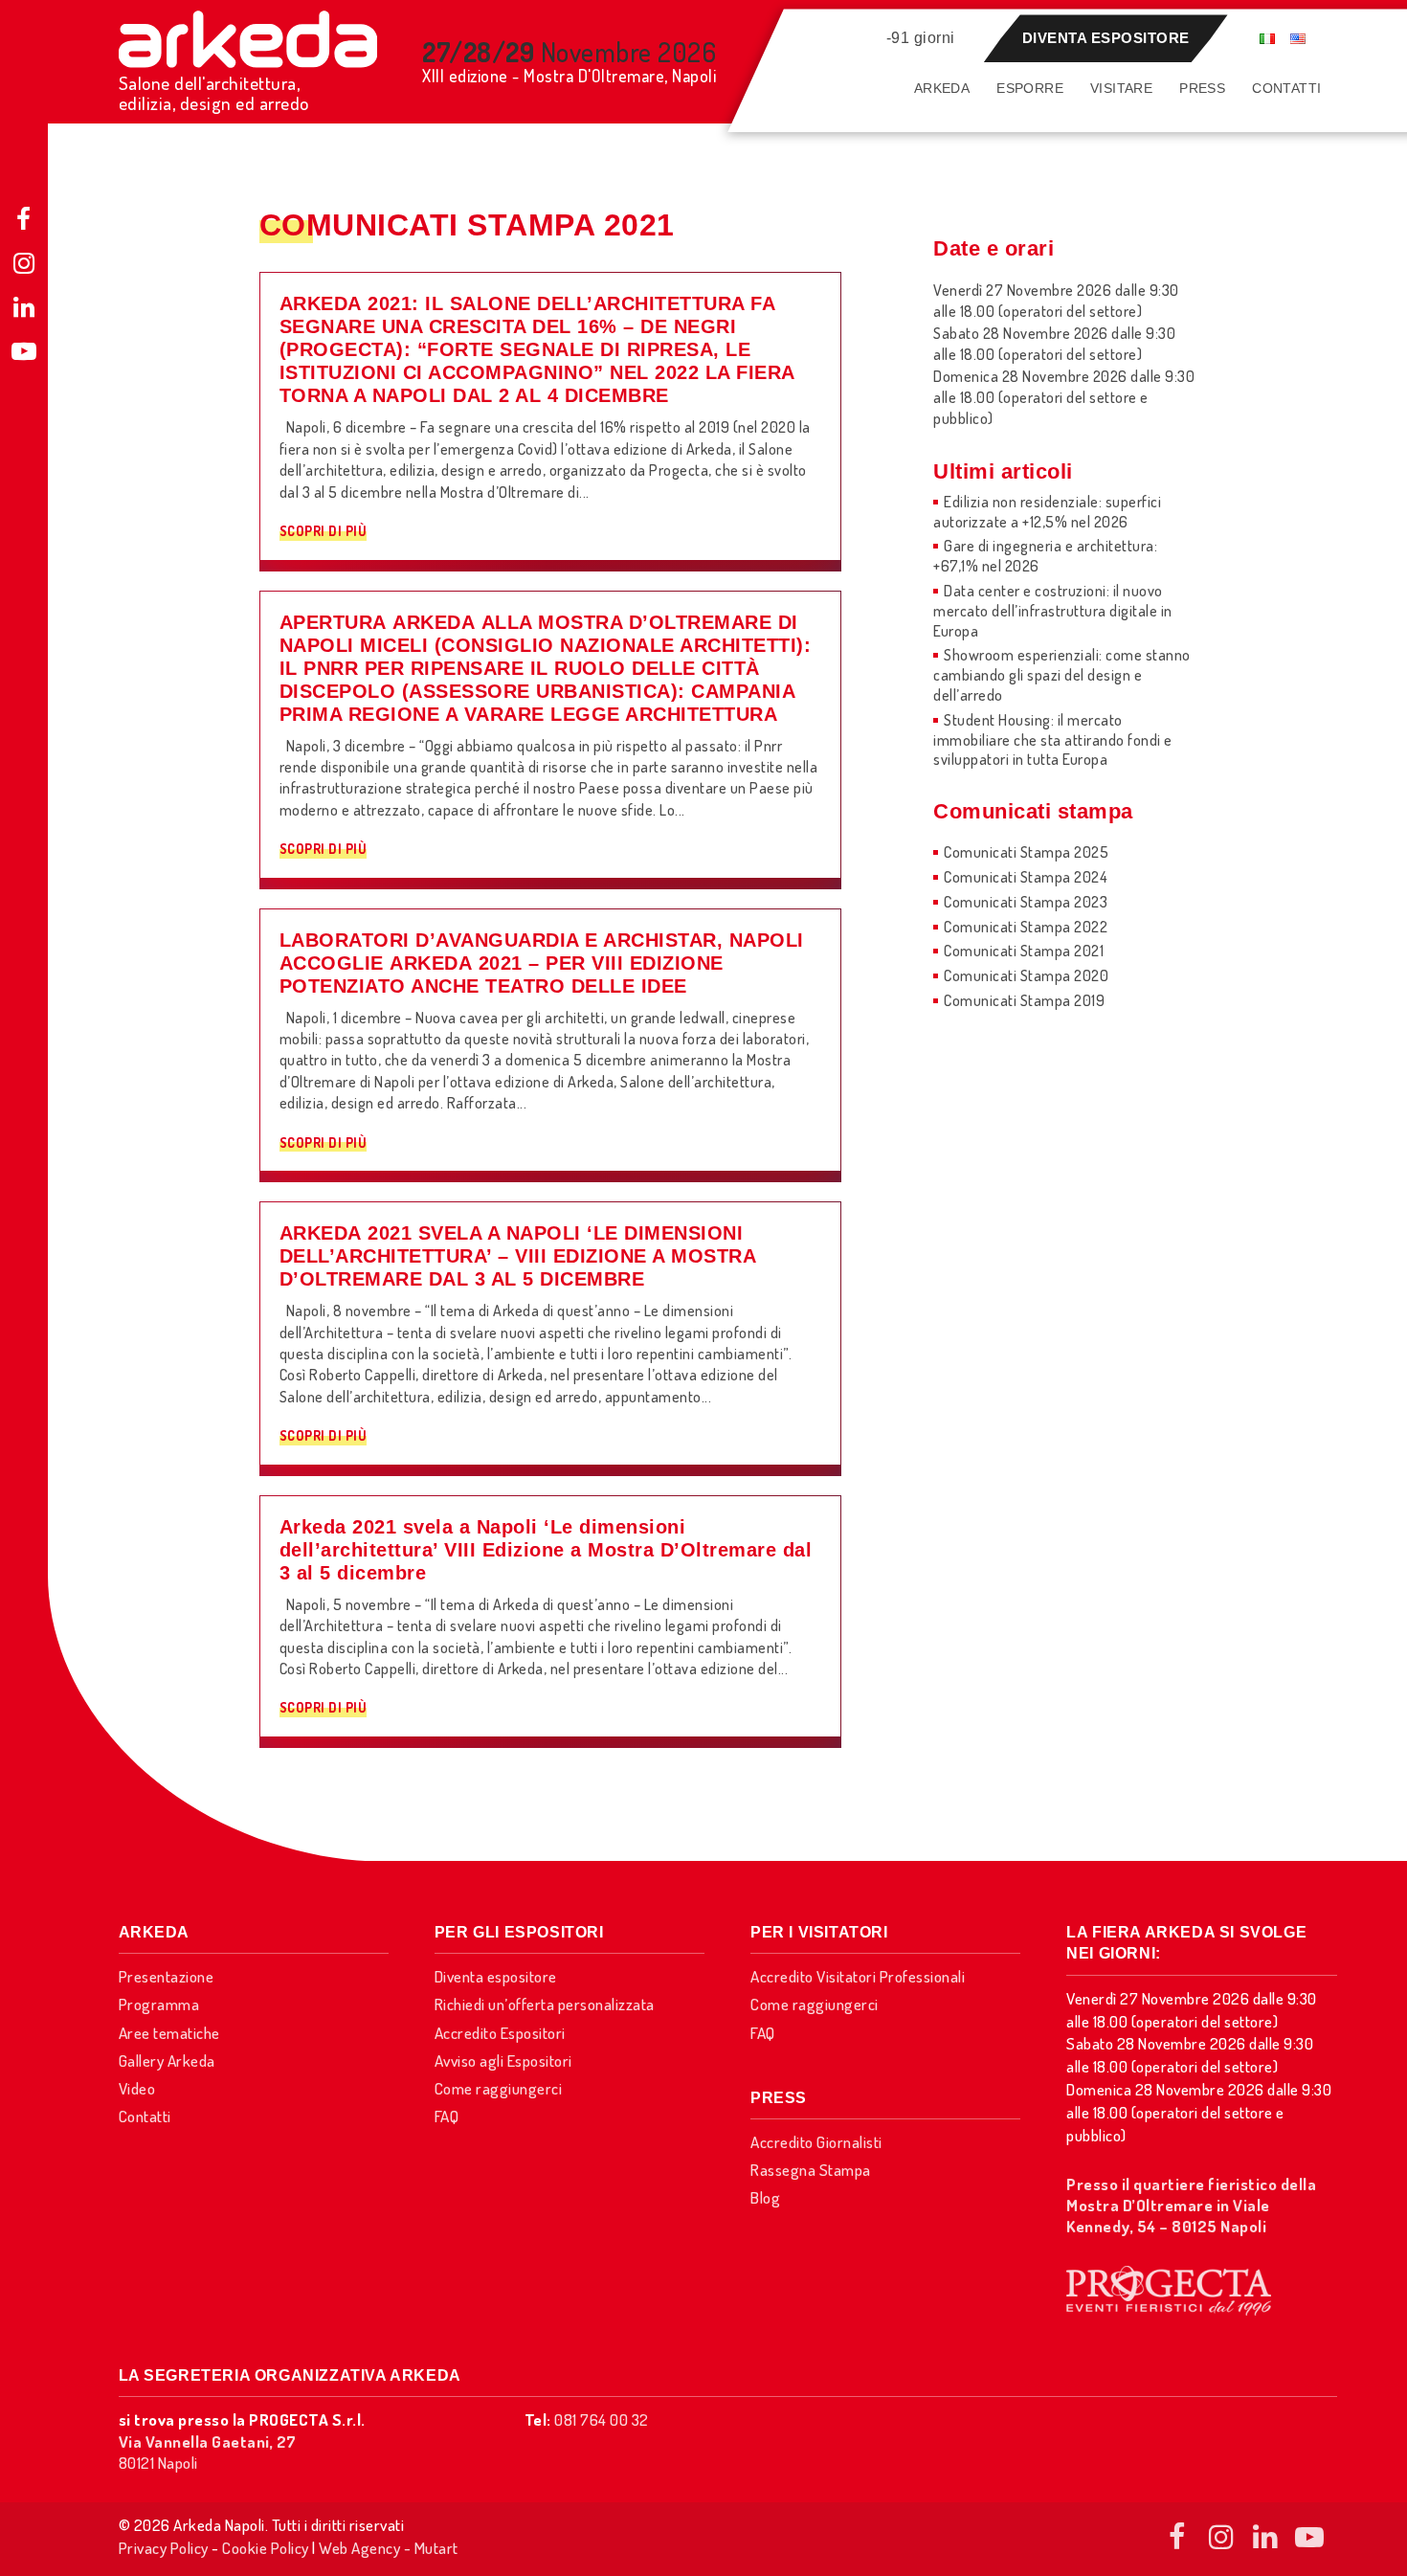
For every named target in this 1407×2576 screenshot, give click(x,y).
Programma (159, 2004)
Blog (765, 2197)
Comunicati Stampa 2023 (1026, 902)
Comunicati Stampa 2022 (1026, 927)
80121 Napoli (208, 2452)
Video (137, 2088)
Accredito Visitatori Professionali (858, 1976)
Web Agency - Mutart (389, 2548)
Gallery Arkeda (167, 2061)
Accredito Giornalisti (816, 2142)
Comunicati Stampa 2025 (1026, 852)
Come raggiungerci (499, 2088)
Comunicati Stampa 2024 (1026, 877)
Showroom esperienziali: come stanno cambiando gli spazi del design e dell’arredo (1062, 675)
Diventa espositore (1106, 38)
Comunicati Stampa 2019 (1024, 1000)
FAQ (447, 2116)
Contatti (1286, 88)
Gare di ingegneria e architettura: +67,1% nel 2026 (1045, 556)
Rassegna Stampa (811, 2170)
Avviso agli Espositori (503, 2061)
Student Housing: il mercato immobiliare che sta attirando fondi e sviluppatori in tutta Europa (1053, 740)
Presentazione (167, 1976)
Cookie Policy (266, 2548)
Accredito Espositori (500, 2033)
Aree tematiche (169, 2033)
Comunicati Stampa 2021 (1024, 951)
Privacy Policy (164, 2548)
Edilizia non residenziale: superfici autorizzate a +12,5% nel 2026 (1047, 512)
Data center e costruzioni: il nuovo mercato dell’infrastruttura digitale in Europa (1053, 611)
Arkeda (942, 88)
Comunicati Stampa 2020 (1026, 975)
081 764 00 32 (602, 2419)
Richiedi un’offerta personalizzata (545, 2004)
